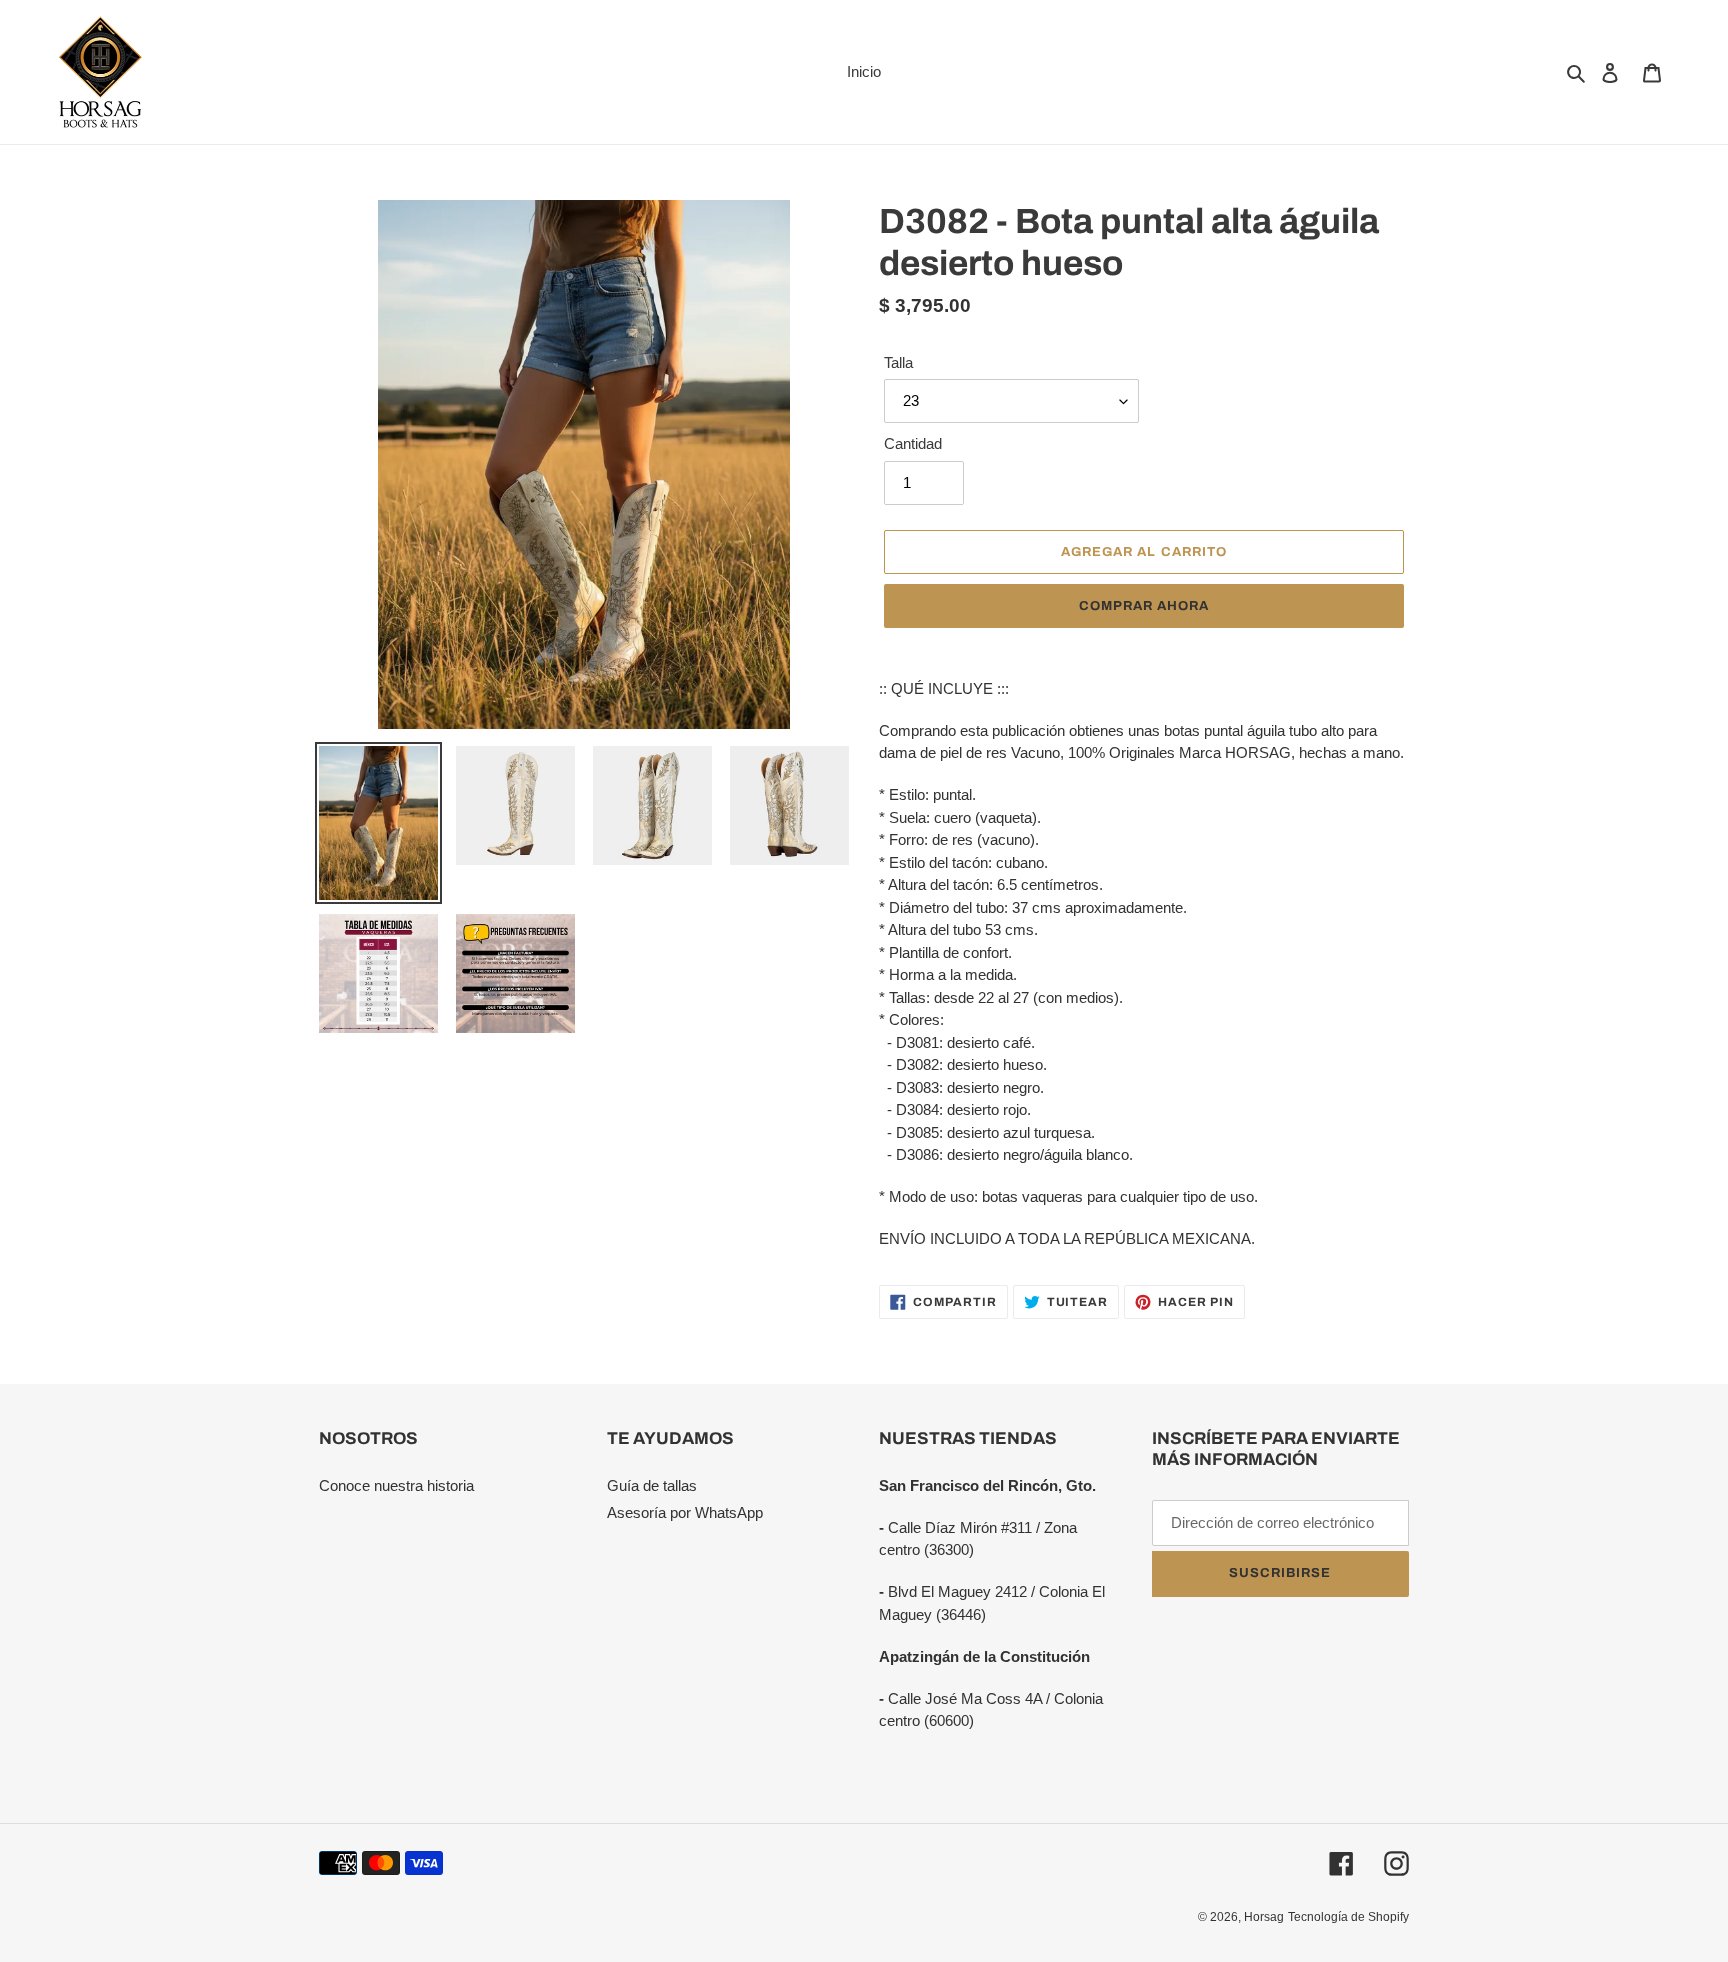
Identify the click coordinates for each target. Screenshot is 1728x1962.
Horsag (1264, 1917)
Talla (898, 362)
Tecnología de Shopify (1348, 1917)
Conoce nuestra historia (396, 1485)
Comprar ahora (1144, 606)
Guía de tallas (652, 1485)
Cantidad (913, 443)
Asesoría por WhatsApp (685, 1512)
